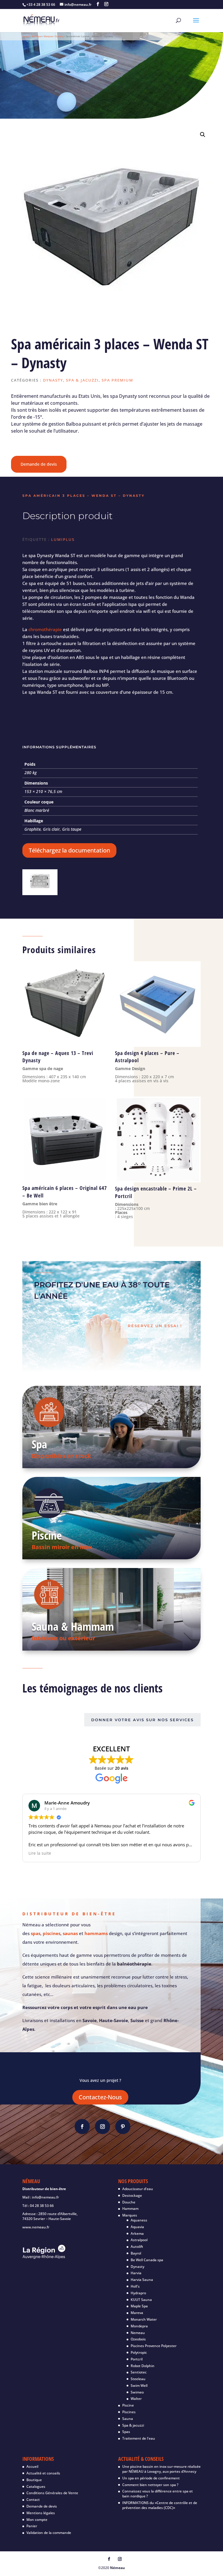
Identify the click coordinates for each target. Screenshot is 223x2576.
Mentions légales (41, 2513)
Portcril (137, 2359)
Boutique (37, 36)
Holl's (135, 2286)
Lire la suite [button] (40, 1853)
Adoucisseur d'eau (138, 2189)
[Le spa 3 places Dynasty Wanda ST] (40, 892)
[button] (203, 135)
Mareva (137, 2313)
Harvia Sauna (142, 2280)
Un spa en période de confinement (151, 2478)
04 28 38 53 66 (42, 2206)
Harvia (136, 2273)
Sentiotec (139, 2372)
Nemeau (138, 2333)
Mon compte (37, 2520)
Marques (48, 36)
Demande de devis (39, 464)
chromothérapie (45, 629)
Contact (33, 2500)
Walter (136, 2399)
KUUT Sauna (141, 2300)
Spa (39, 1444)
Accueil (26, 36)
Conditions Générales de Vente (52, 2493)
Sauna (128, 2419)
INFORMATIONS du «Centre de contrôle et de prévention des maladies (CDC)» (160, 2505)
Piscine (47, 1535)
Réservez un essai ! (155, 1326)
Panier (32, 2526)
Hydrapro (138, 2293)
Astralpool (139, 2240)
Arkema (137, 2233)
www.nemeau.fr (36, 2227)
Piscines (129, 2412)
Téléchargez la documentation (69, 850)
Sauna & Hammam (73, 1626)
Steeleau (138, 2379)
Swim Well (139, 2386)
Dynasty (60, 36)
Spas (126, 2432)
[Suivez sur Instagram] (102, 2127)
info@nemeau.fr (45, 2197)
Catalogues (36, 2486)
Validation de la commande (49, 2533)
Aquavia (137, 2227)
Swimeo (137, 2392)
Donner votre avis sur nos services (142, 1720)
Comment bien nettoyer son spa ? (150, 2485)
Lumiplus (63, 539)
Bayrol (136, 2253)
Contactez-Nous (100, 2097)
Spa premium (117, 380)
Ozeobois (138, 2339)
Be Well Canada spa (147, 2260)
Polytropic (139, 2352)
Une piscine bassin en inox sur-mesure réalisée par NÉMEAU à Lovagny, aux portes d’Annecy (161, 2469)
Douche (129, 2202)
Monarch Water (144, 2319)
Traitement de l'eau (139, 2438)
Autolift (137, 2247)
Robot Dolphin (143, 2366)
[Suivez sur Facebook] (82, 2127)
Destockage (132, 2195)
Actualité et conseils (44, 2473)
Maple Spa (139, 2306)
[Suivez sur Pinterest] (123, 2127)
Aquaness (139, 2220)
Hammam (130, 2209)
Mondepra (139, 2326)
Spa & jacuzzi (82, 380)
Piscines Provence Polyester (154, 2346)
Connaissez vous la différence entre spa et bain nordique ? (158, 2494)
